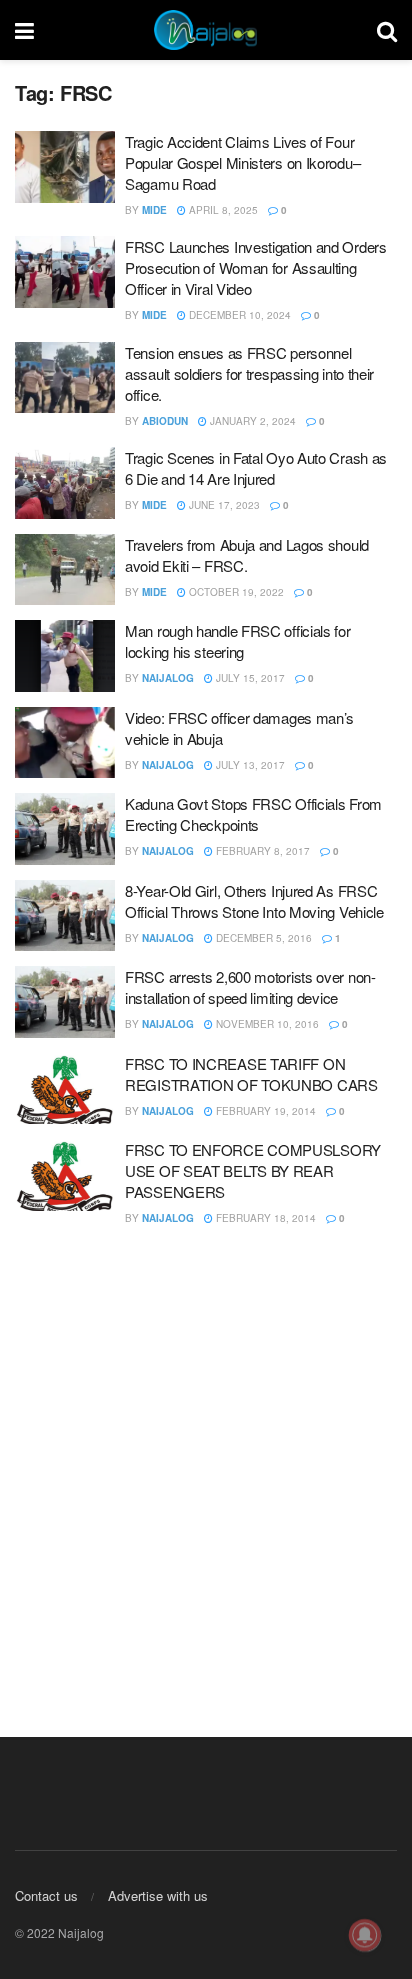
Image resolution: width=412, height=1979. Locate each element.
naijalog (168, 678)
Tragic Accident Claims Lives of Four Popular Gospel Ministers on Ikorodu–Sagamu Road (242, 162)
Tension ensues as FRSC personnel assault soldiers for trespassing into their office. (249, 373)
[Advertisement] (206, 1471)
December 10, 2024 (238, 315)
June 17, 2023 (223, 505)
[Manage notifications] (365, 1935)
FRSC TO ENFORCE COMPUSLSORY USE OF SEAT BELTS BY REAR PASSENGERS (253, 1170)
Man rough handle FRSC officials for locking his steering (238, 641)
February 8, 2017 (261, 851)
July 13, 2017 (249, 765)
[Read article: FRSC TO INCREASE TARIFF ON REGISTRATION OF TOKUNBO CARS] (65, 1089)
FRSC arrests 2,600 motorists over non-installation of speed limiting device (250, 987)
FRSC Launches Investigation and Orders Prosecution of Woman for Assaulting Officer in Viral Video (256, 267)
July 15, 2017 (249, 678)
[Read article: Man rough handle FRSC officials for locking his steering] (65, 656)
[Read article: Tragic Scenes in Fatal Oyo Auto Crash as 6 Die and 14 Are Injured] (65, 483)
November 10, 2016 (266, 1024)
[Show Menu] (24, 30)
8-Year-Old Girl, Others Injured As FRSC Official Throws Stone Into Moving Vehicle (254, 901)
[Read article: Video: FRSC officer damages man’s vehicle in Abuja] (65, 743)
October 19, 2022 (235, 592)
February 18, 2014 (264, 1218)
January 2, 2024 (251, 421)
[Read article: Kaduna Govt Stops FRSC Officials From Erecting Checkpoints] (65, 829)
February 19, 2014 (264, 1111)
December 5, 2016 (262, 938)
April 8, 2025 (222, 210)
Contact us (46, 1895)
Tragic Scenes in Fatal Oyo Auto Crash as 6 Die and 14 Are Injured (256, 468)
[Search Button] (387, 30)
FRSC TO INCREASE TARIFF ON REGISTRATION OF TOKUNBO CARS (251, 1074)
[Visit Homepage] (206, 30)
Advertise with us (158, 1895)
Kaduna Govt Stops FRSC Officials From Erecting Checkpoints (253, 814)
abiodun (165, 421)
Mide (154, 210)
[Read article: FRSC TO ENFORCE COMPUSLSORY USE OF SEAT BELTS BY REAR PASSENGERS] (65, 1175)
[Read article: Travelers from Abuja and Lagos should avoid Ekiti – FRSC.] (65, 570)
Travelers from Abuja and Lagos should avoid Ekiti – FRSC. (247, 555)
